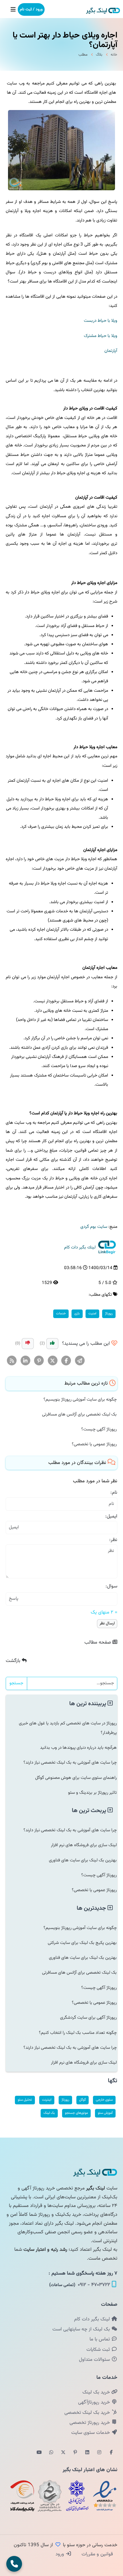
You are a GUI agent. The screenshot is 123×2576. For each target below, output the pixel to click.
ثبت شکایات (99, 2350)
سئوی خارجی (104, 2100)
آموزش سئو (105, 2113)
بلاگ (99, 55)
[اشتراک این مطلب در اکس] (53, 1361)
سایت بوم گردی (94, 1227)
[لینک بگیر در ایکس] (63, 2453)
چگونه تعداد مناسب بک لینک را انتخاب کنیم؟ (78, 2033)
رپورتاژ (109, 1314)
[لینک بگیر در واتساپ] (51, 2453)
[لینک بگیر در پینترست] (75, 2453)
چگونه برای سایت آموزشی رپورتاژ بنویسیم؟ (80, 1399)
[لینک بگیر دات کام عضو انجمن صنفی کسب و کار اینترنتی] (77, 2496)
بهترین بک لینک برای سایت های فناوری (83, 1860)
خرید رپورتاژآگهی (95, 2402)
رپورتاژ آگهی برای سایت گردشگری (88, 2018)
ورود (60, 2554)
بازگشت (14, 1661)
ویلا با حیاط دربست (101, 321)
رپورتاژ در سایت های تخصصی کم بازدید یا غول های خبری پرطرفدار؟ (68, 1728)
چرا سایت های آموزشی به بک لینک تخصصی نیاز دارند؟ (70, 1763)
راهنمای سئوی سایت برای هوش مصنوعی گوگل (76, 1778)
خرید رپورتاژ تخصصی (90, 2423)
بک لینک (49, 2113)
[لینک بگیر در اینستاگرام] (99, 2453)
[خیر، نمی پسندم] (28, 1344)
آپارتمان (111, 351)
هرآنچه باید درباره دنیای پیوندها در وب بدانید (78, 1748)
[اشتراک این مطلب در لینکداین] (26, 1361)
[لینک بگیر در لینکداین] (87, 2453)
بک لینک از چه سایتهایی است (82, 2329)
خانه (114, 55)
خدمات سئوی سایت (91, 2433)
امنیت (92, 1314)
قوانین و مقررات (97, 2554)
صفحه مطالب (98, 1642)
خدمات (61, 1314)
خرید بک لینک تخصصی (88, 2413)
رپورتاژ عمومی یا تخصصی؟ (94, 1444)
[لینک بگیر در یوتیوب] (39, 2453)
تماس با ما (100, 2339)
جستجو (16, 1683)
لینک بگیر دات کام (93, 2319)
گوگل (83, 2100)
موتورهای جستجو (76, 2113)
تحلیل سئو (25, 2100)
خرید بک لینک (97, 2392)
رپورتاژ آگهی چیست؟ (99, 1429)
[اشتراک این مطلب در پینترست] (39, 1361)
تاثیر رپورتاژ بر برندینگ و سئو (92, 1793)
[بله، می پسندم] (52, 1344)
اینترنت (47, 2100)
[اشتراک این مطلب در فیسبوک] (66, 1361)
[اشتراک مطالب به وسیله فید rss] (12, 1361)
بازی (77, 1314)
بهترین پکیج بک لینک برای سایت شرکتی (82, 1943)
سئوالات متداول (95, 2360)
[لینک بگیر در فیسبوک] (111, 2453)
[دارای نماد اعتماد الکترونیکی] (105, 2496)
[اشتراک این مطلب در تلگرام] (80, 1361)
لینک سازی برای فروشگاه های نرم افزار (84, 1845)
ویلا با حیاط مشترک (101, 336)
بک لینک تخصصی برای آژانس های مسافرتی (79, 1414)
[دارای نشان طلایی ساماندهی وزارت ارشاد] (50, 2496)
